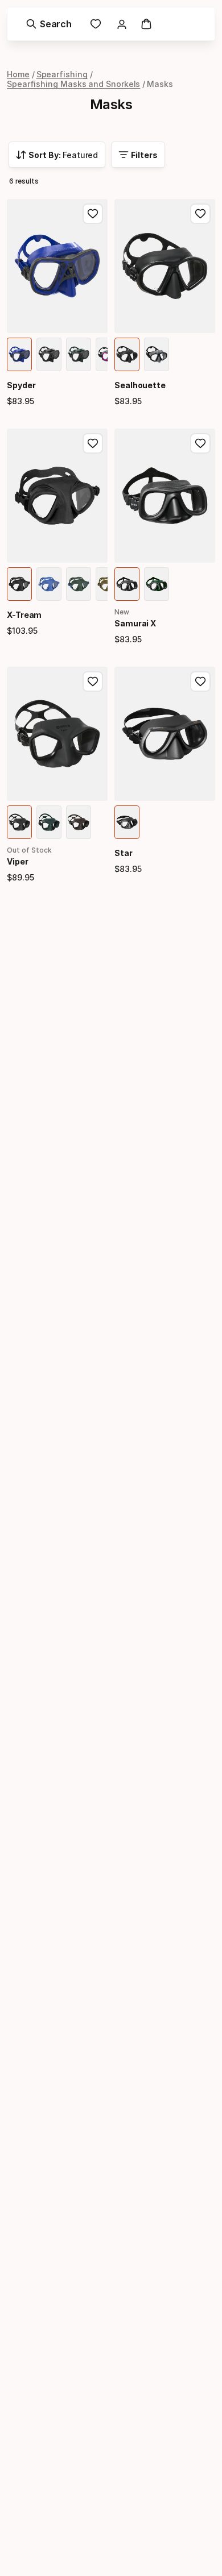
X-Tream (24, 615)
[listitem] (19, 354)
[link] (96, 24)
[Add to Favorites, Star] (200, 682)
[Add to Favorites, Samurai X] (200, 443)
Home (18, 74)
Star (124, 853)
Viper (18, 861)
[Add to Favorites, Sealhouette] (200, 214)
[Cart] (146, 24)
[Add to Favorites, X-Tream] (93, 443)
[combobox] (57, 155)
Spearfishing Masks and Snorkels (73, 84)
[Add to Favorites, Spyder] (93, 214)
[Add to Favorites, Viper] (93, 682)
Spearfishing (62, 74)
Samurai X (135, 623)
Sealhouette (140, 385)
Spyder (21, 385)
